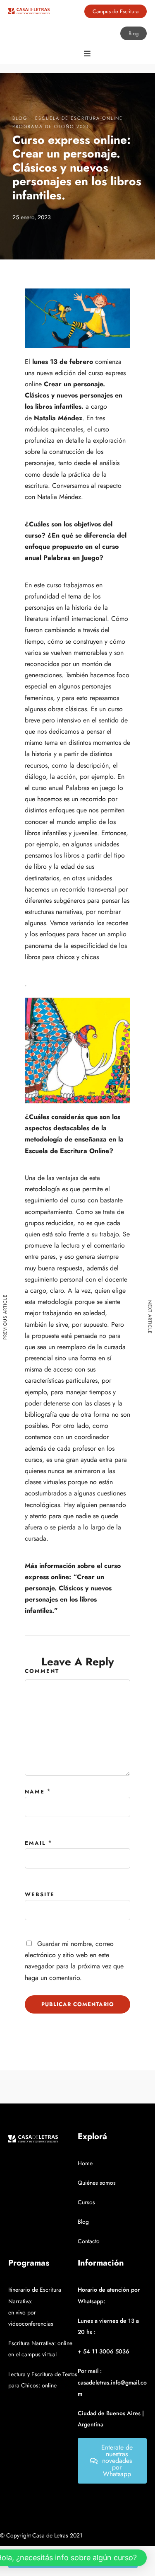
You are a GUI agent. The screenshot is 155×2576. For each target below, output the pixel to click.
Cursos (86, 2202)
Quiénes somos (97, 2183)
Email (35, 1843)
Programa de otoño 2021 (51, 126)
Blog (20, 118)
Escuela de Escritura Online (79, 118)
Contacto (89, 2241)
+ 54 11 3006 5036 (104, 2351)
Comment (42, 1671)
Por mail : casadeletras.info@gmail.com (112, 2382)
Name (35, 1792)
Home (85, 2163)
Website (40, 1894)
